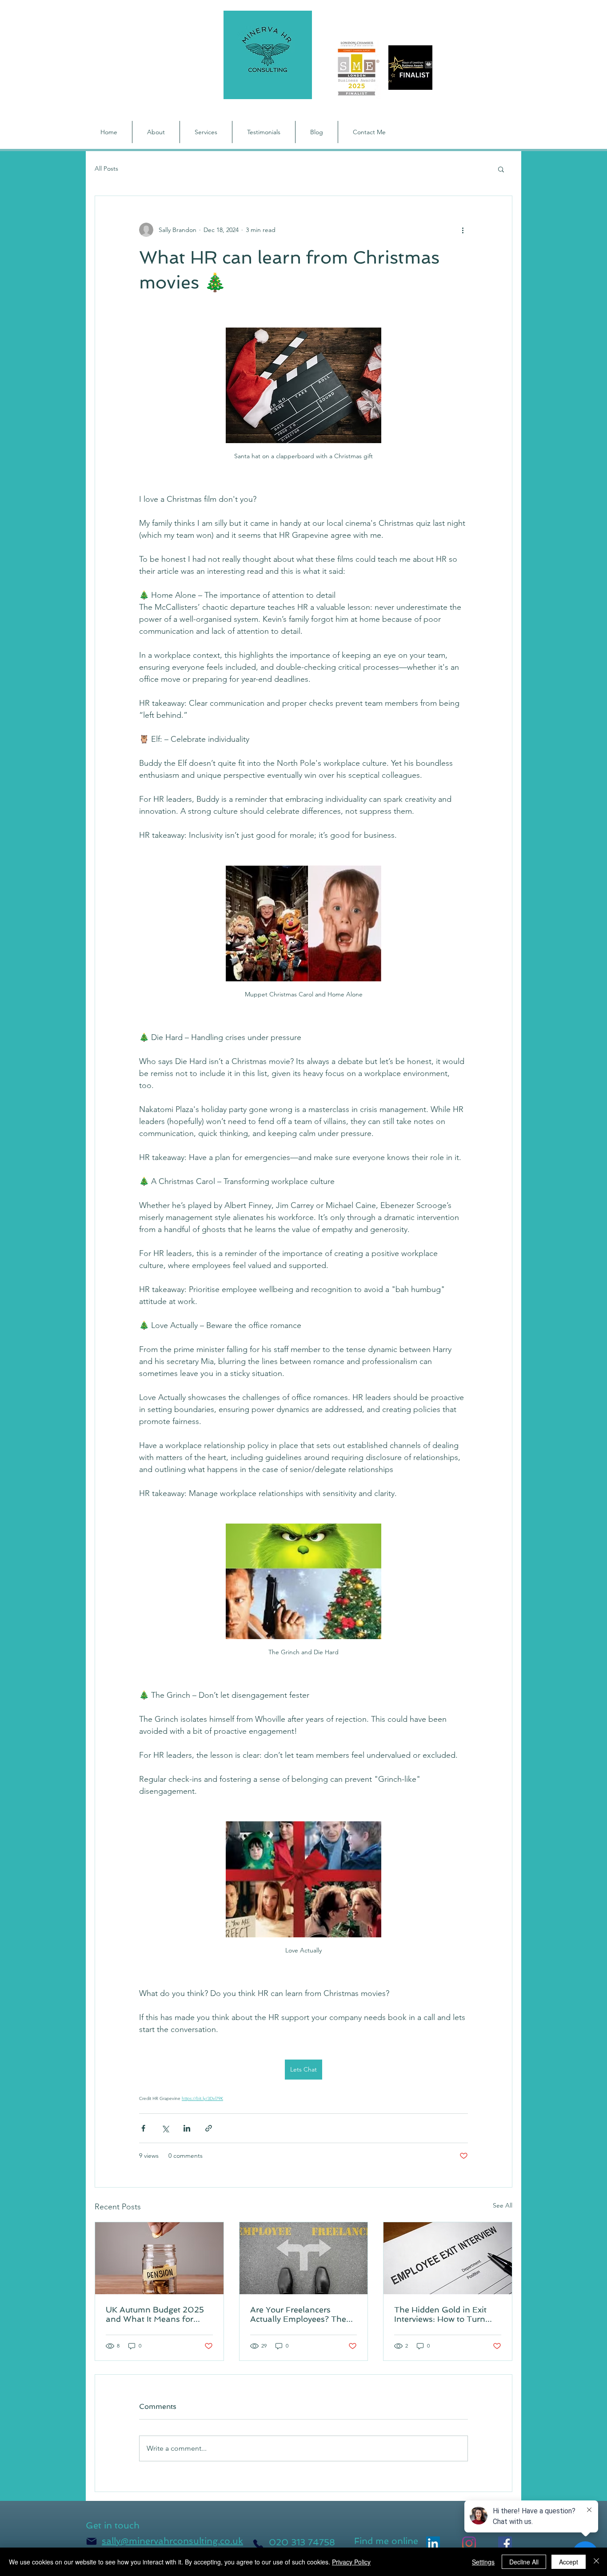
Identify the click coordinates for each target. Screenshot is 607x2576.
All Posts (106, 168)
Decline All (524, 2562)
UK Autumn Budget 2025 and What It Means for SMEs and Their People (155, 2314)
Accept (569, 2562)
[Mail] (92, 2541)
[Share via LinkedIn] (187, 2128)
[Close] (596, 2562)
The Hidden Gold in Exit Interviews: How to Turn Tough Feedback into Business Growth (440, 2314)
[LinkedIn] (433, 2543)
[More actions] (463, 230)
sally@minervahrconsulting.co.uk (172, 2541)
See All (503, 2205)
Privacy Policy (351, 2562)
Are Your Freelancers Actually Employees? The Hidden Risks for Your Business (298, 2314)
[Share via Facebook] (143, 2128)
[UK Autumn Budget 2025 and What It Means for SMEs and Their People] (159, 2258)
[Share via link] (209, 2128)
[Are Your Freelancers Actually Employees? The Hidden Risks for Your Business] (304, 2258)
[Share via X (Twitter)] (165, 2128)
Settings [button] (483, 2562)
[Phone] (258, 2544)
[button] (501, 169)
